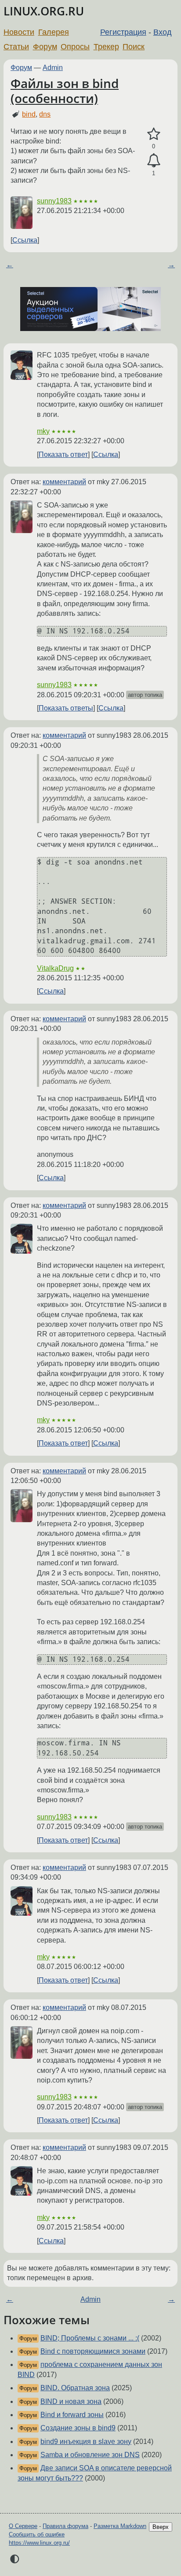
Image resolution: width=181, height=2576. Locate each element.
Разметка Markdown (120, 2526)
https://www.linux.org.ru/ (39, 2543)
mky (43, 431)
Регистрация (123, 32)
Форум (45, 47)
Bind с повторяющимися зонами (93, 2351)
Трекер (106, 47)
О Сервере (23, 2526)
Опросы (75, 47)
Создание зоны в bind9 (78, 2428)
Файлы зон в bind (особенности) (65, 91)
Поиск (134, 47)
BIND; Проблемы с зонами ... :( (90, 2338)
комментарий (64, 482)
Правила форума (65, 2526)
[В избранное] (154, 134)
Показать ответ (63, 454)
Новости (19, 32)
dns (45, 114)
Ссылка (25, 240)
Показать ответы (66, 708)
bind (29, 114)
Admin (53, 68)
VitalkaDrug (55, 968)
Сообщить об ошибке (37, 2534)
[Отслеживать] (154, 161)
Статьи (16, 47)
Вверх (161, 2527)
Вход (163, 32)
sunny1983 (54, 201)
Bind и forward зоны (72, 2415)
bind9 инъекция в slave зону (86, 2442)
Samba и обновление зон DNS (90, 2455)
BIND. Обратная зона (75, 2388)
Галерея (54, 32)
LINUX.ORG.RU (44, 11)
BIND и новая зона (71, 2401)
